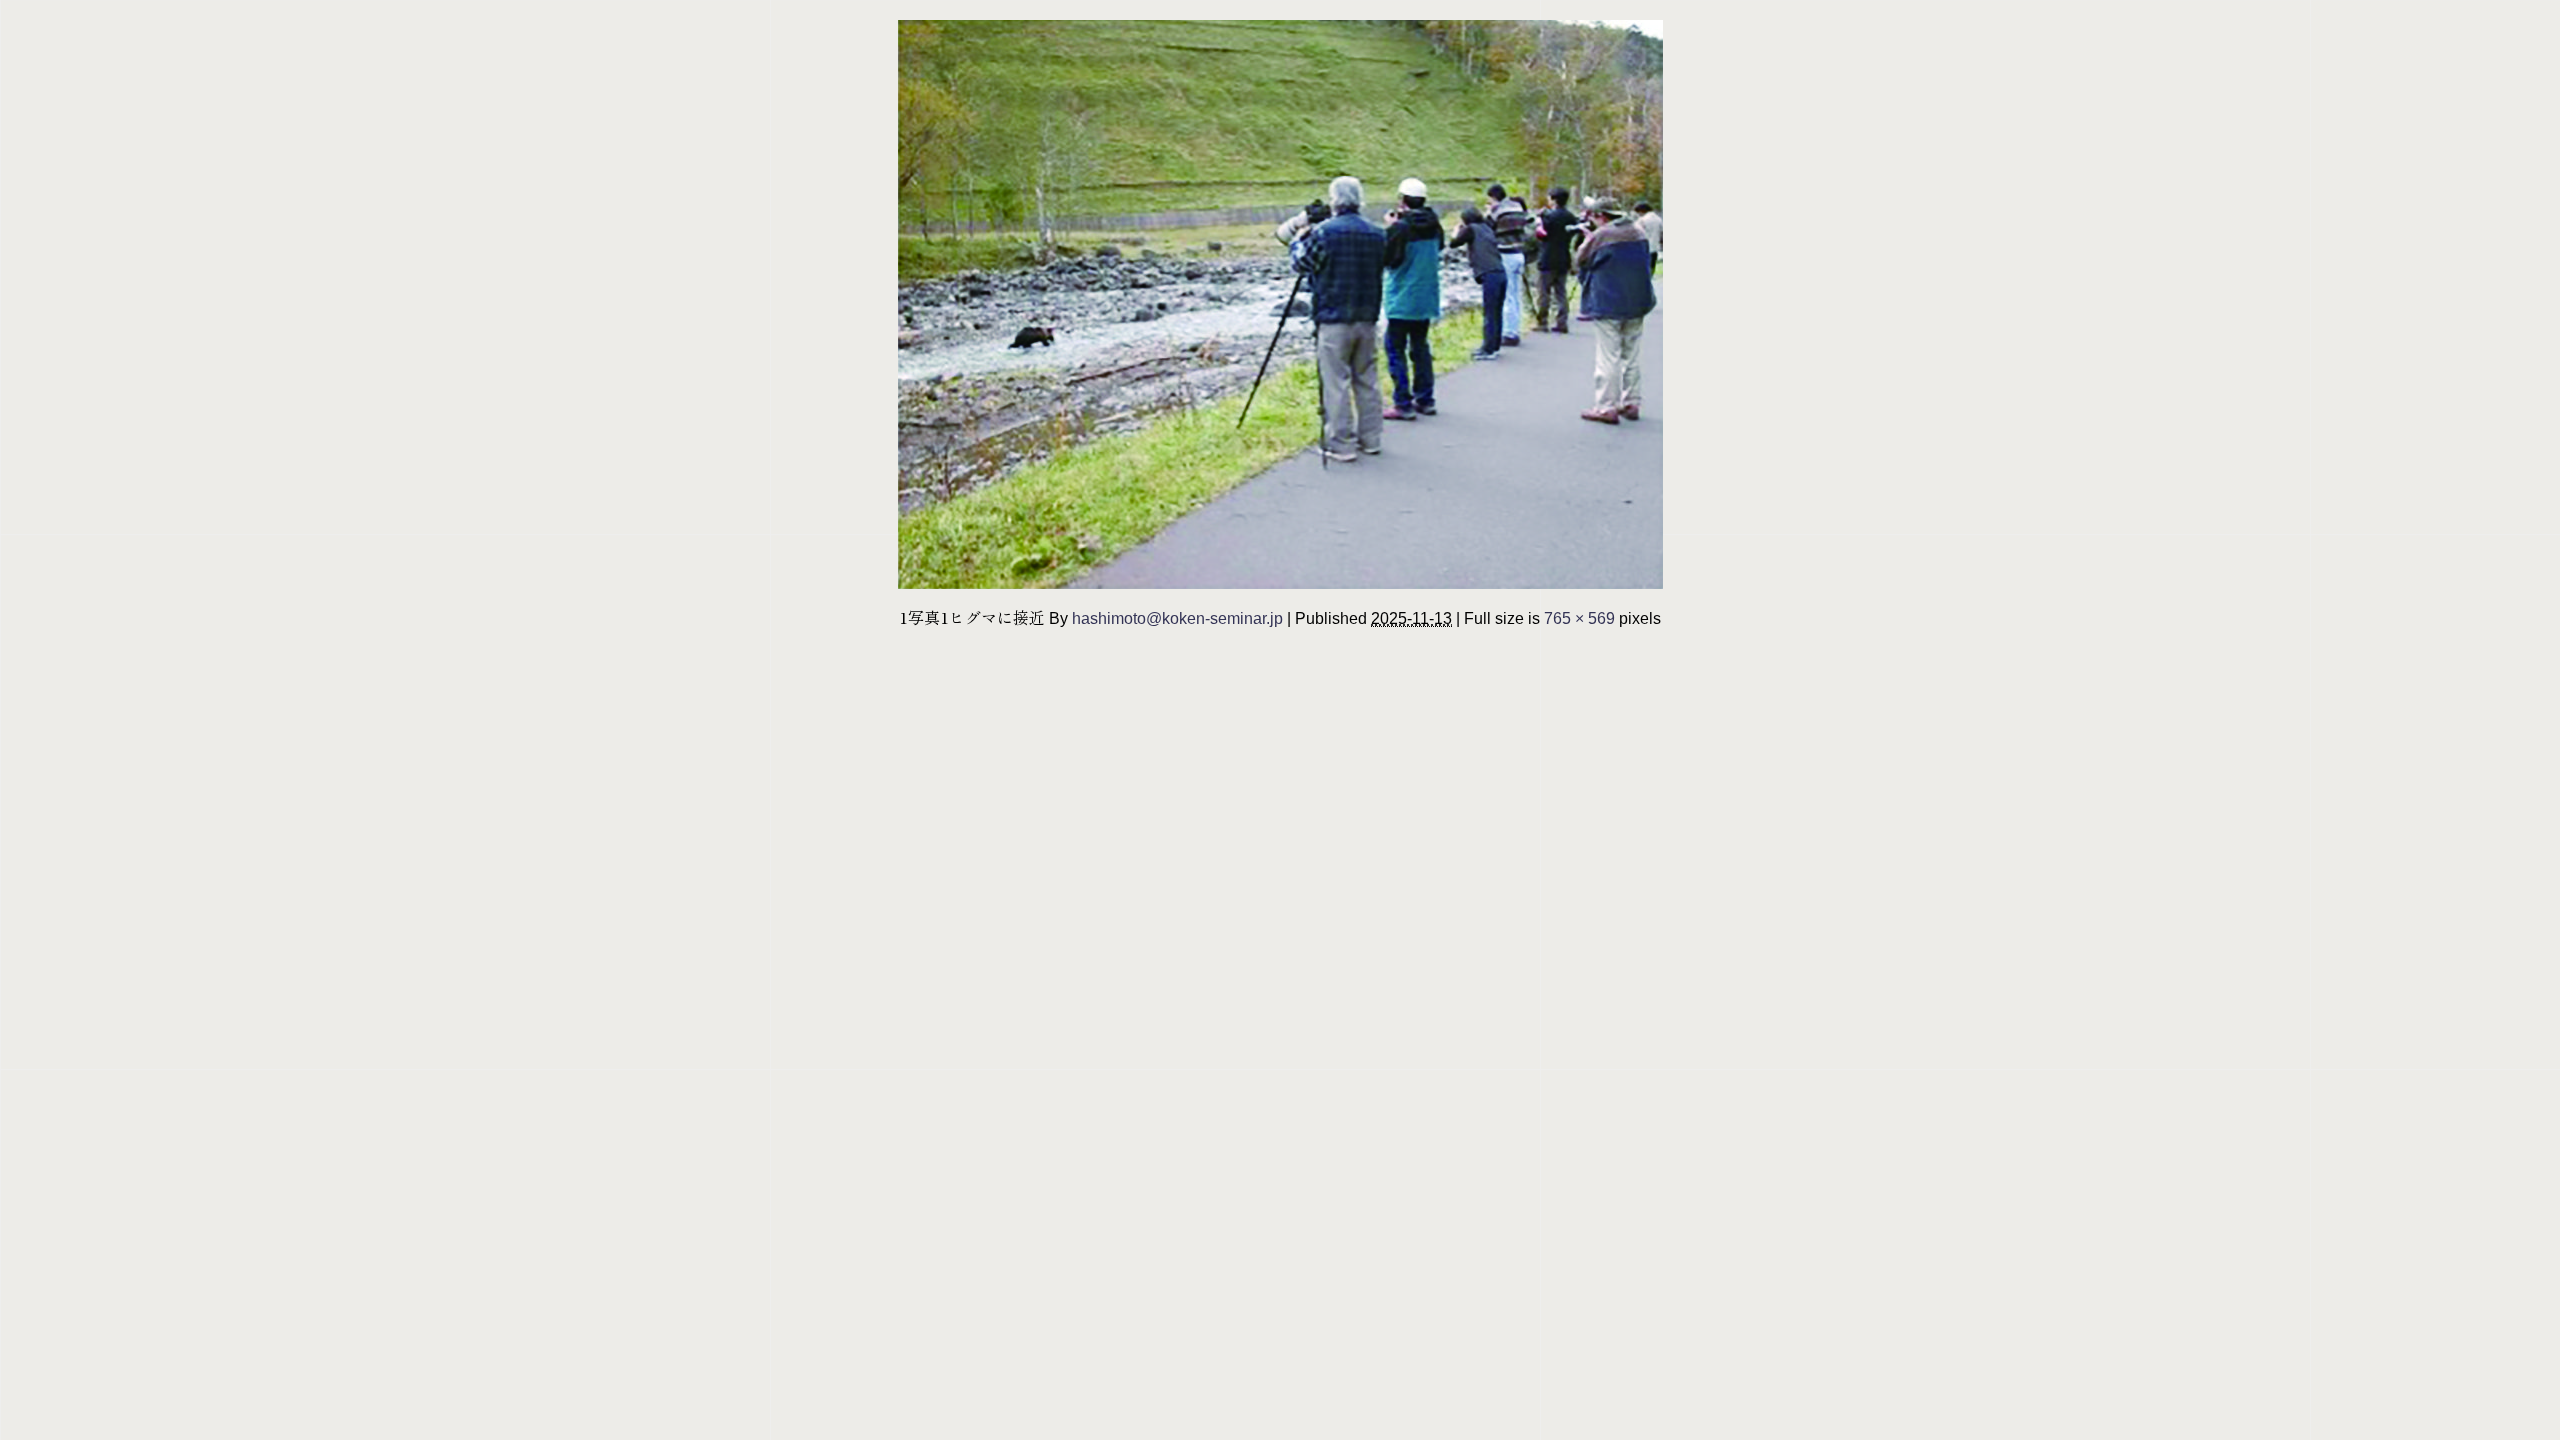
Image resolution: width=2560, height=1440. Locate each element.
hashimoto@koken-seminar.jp (1177, 618)
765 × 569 (1579, 618)
